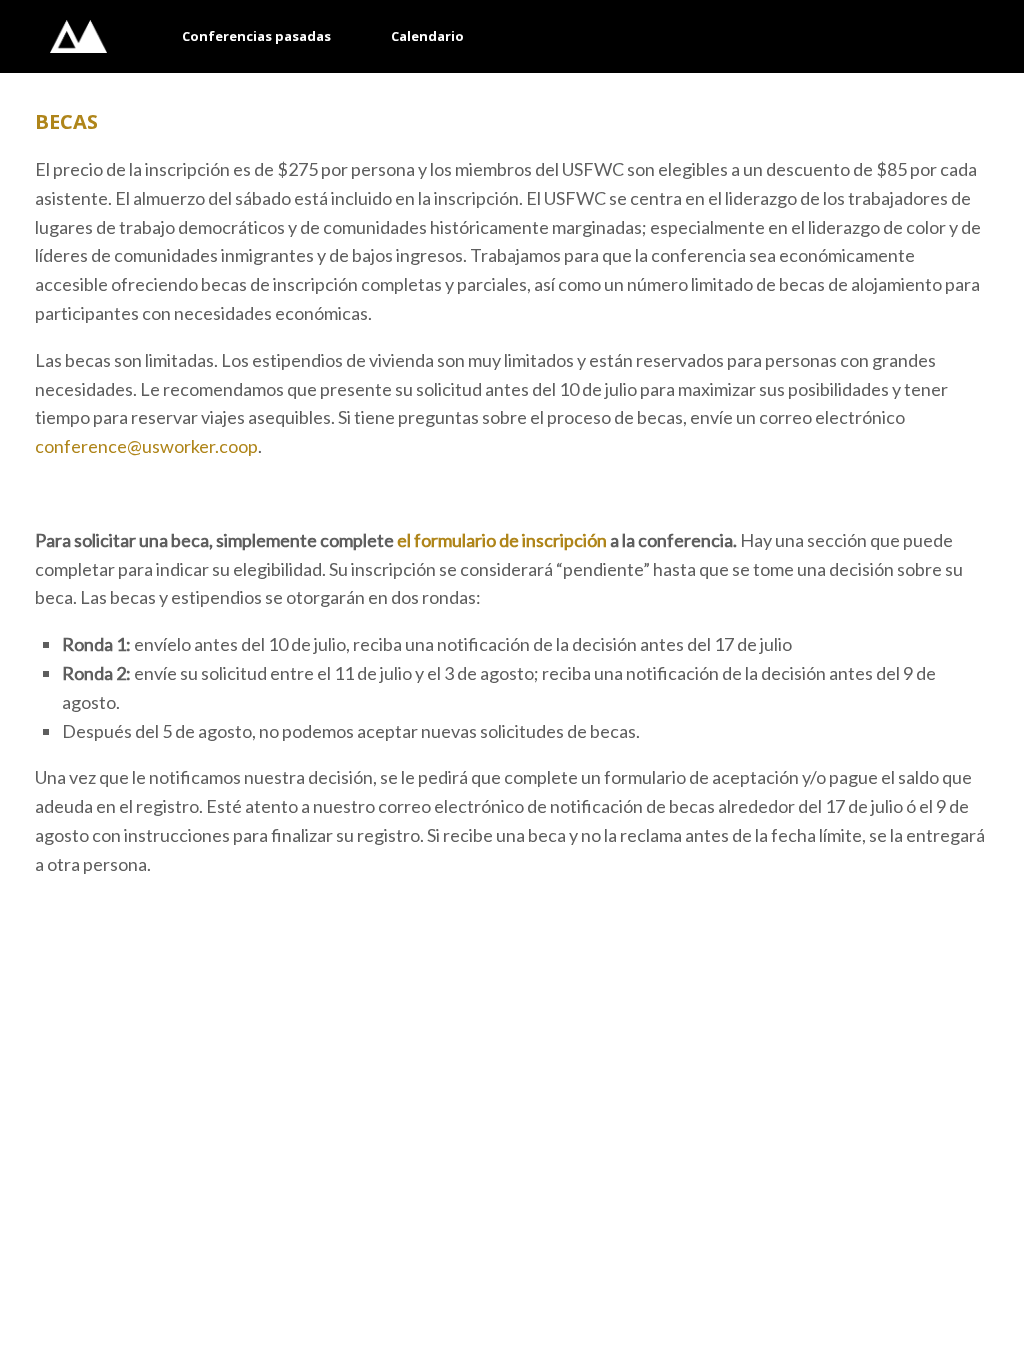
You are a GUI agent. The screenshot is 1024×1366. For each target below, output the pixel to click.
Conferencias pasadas (256, 36)
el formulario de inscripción (502, 540)
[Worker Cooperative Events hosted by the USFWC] (78, 36)
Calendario (427, 36)
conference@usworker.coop (146, 446)
